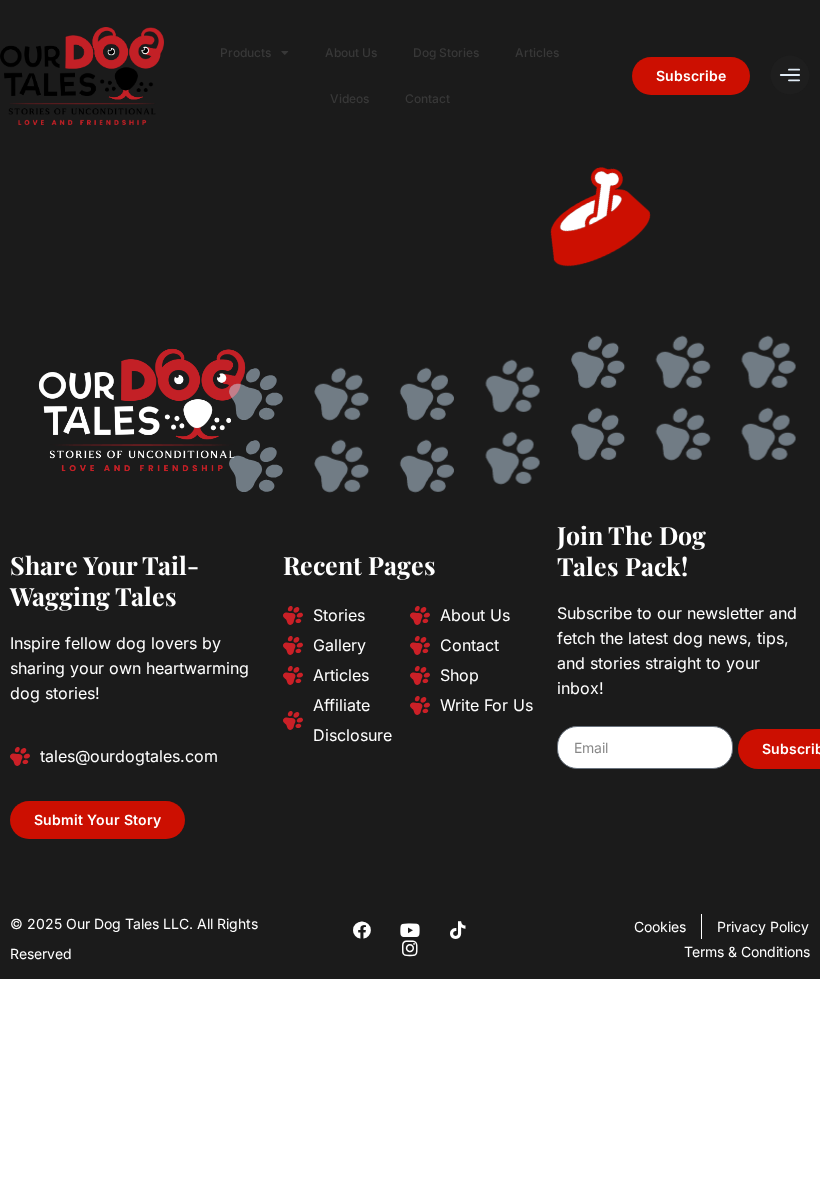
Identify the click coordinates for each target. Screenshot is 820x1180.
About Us (351, 52)
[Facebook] (362, 930)
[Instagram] (410, 948)
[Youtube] (410, 930)
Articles (537, 52)
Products (245, 52)
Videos (349, 98)
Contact (427, 98)
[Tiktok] (458, 930)
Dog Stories (446, 52)
